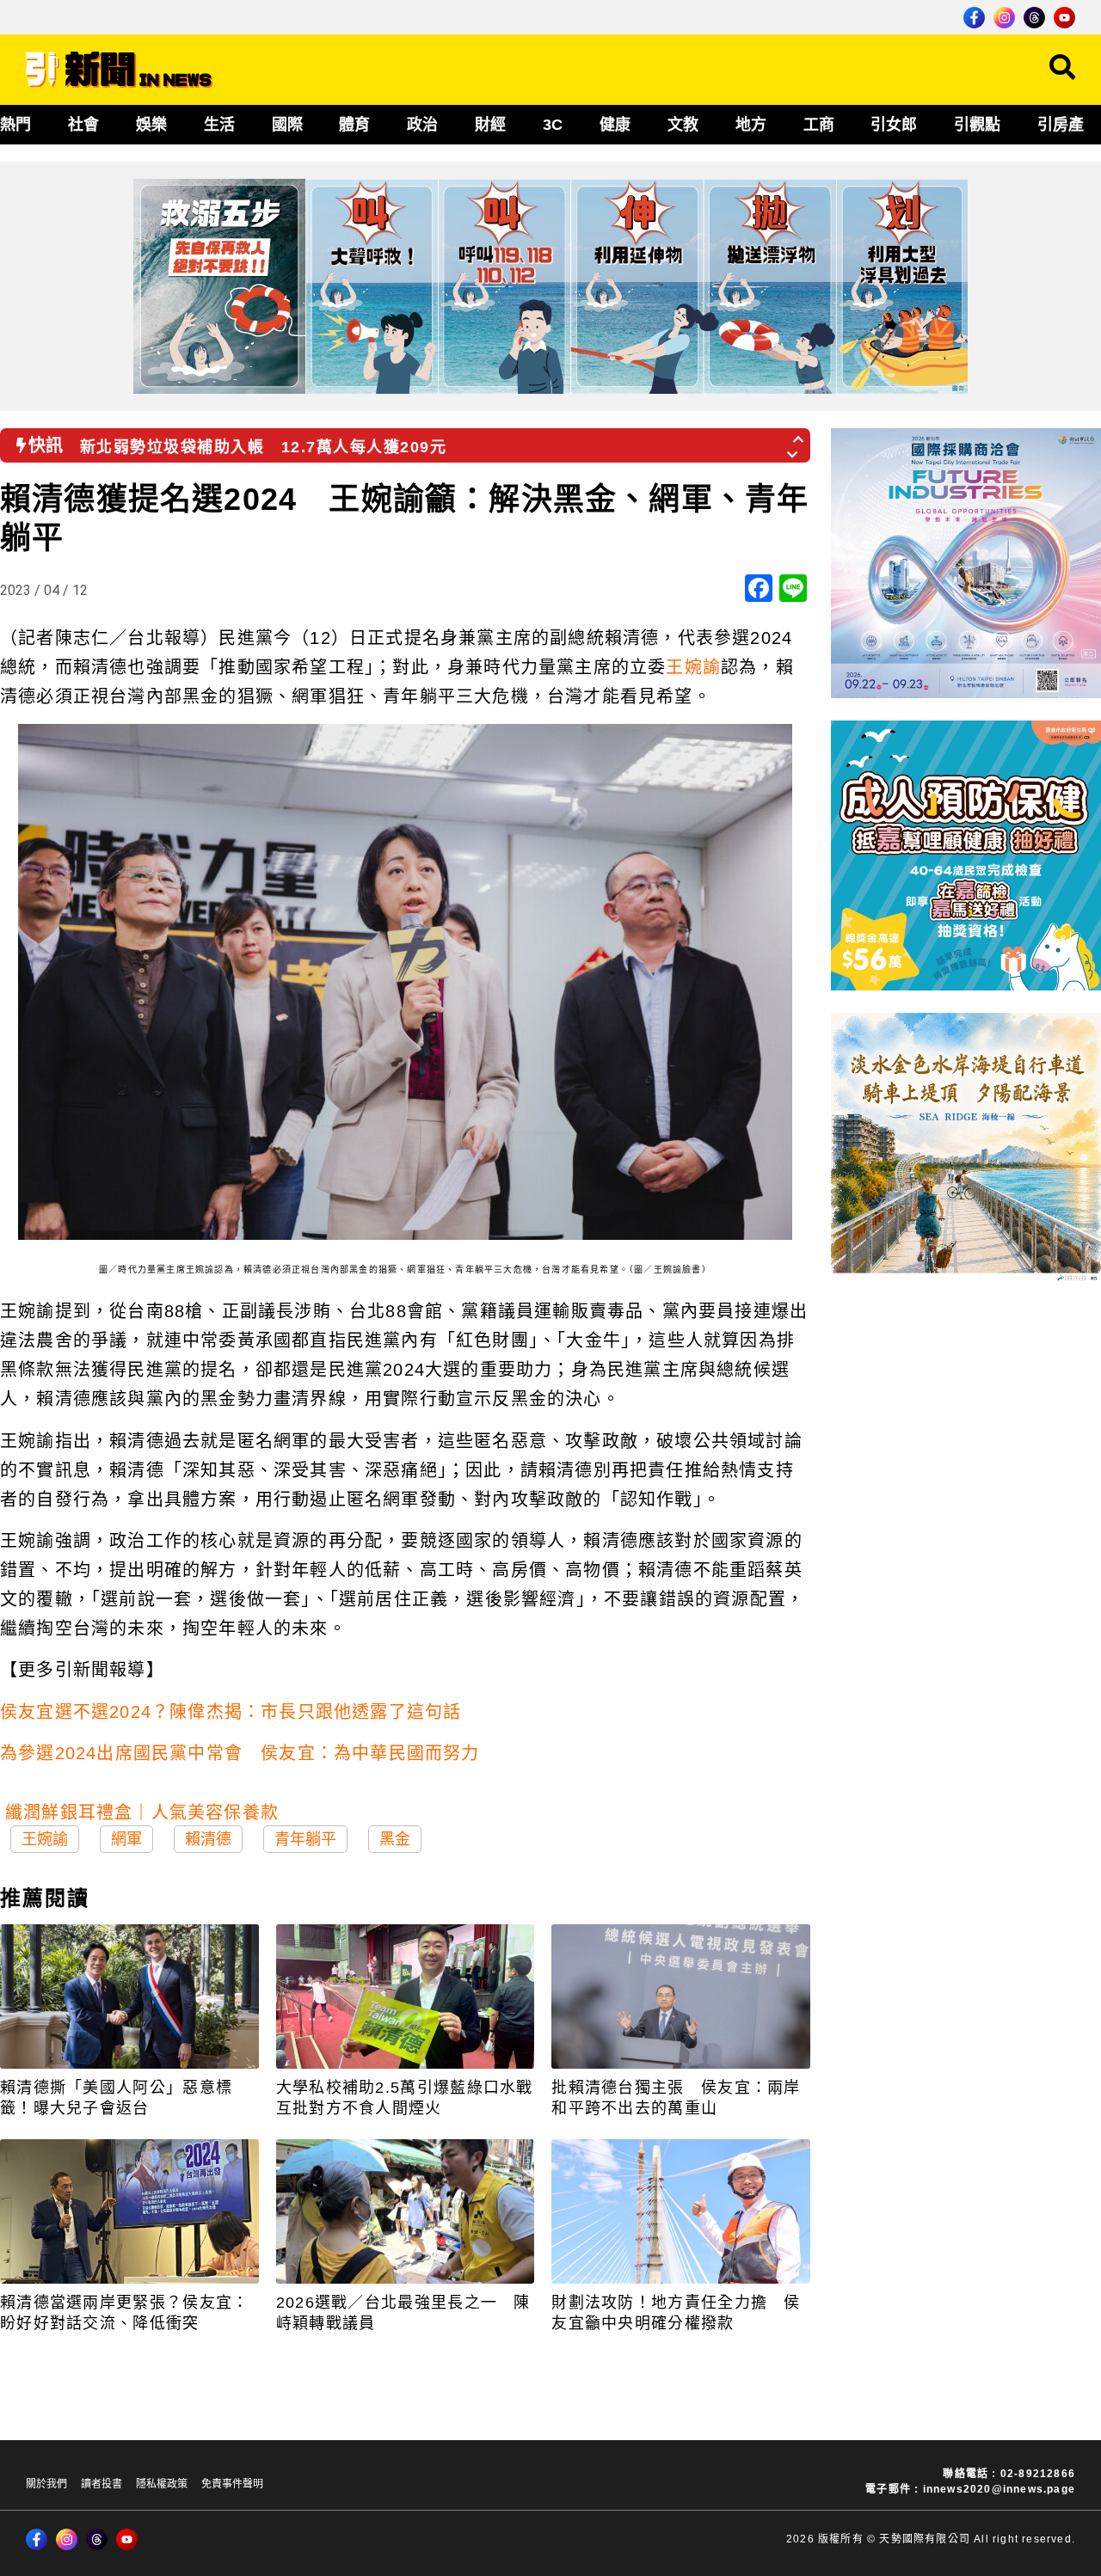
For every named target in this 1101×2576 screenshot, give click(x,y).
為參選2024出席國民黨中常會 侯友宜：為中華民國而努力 (240, 1753)
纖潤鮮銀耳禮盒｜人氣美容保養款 (142, 1812)
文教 (683, 125)
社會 (83, 125)
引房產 (1061, 125)
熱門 (15, 125)
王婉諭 (693, 667)
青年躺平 (305, 1839)
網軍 (126, 1839)
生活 (219, 125)
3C (553, 125)
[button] (799, 434)
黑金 (395, 1839)
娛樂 (151, 125)
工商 (819, 125)
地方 (751, 125)
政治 (422, 125)
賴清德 (208, 1839)
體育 (354, 125)
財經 (490, 125)
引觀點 (977, 125)
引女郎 (894, 125)
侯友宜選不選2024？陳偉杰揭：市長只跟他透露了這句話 (231, 1712)
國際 (287, 125)
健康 (615, 125)
